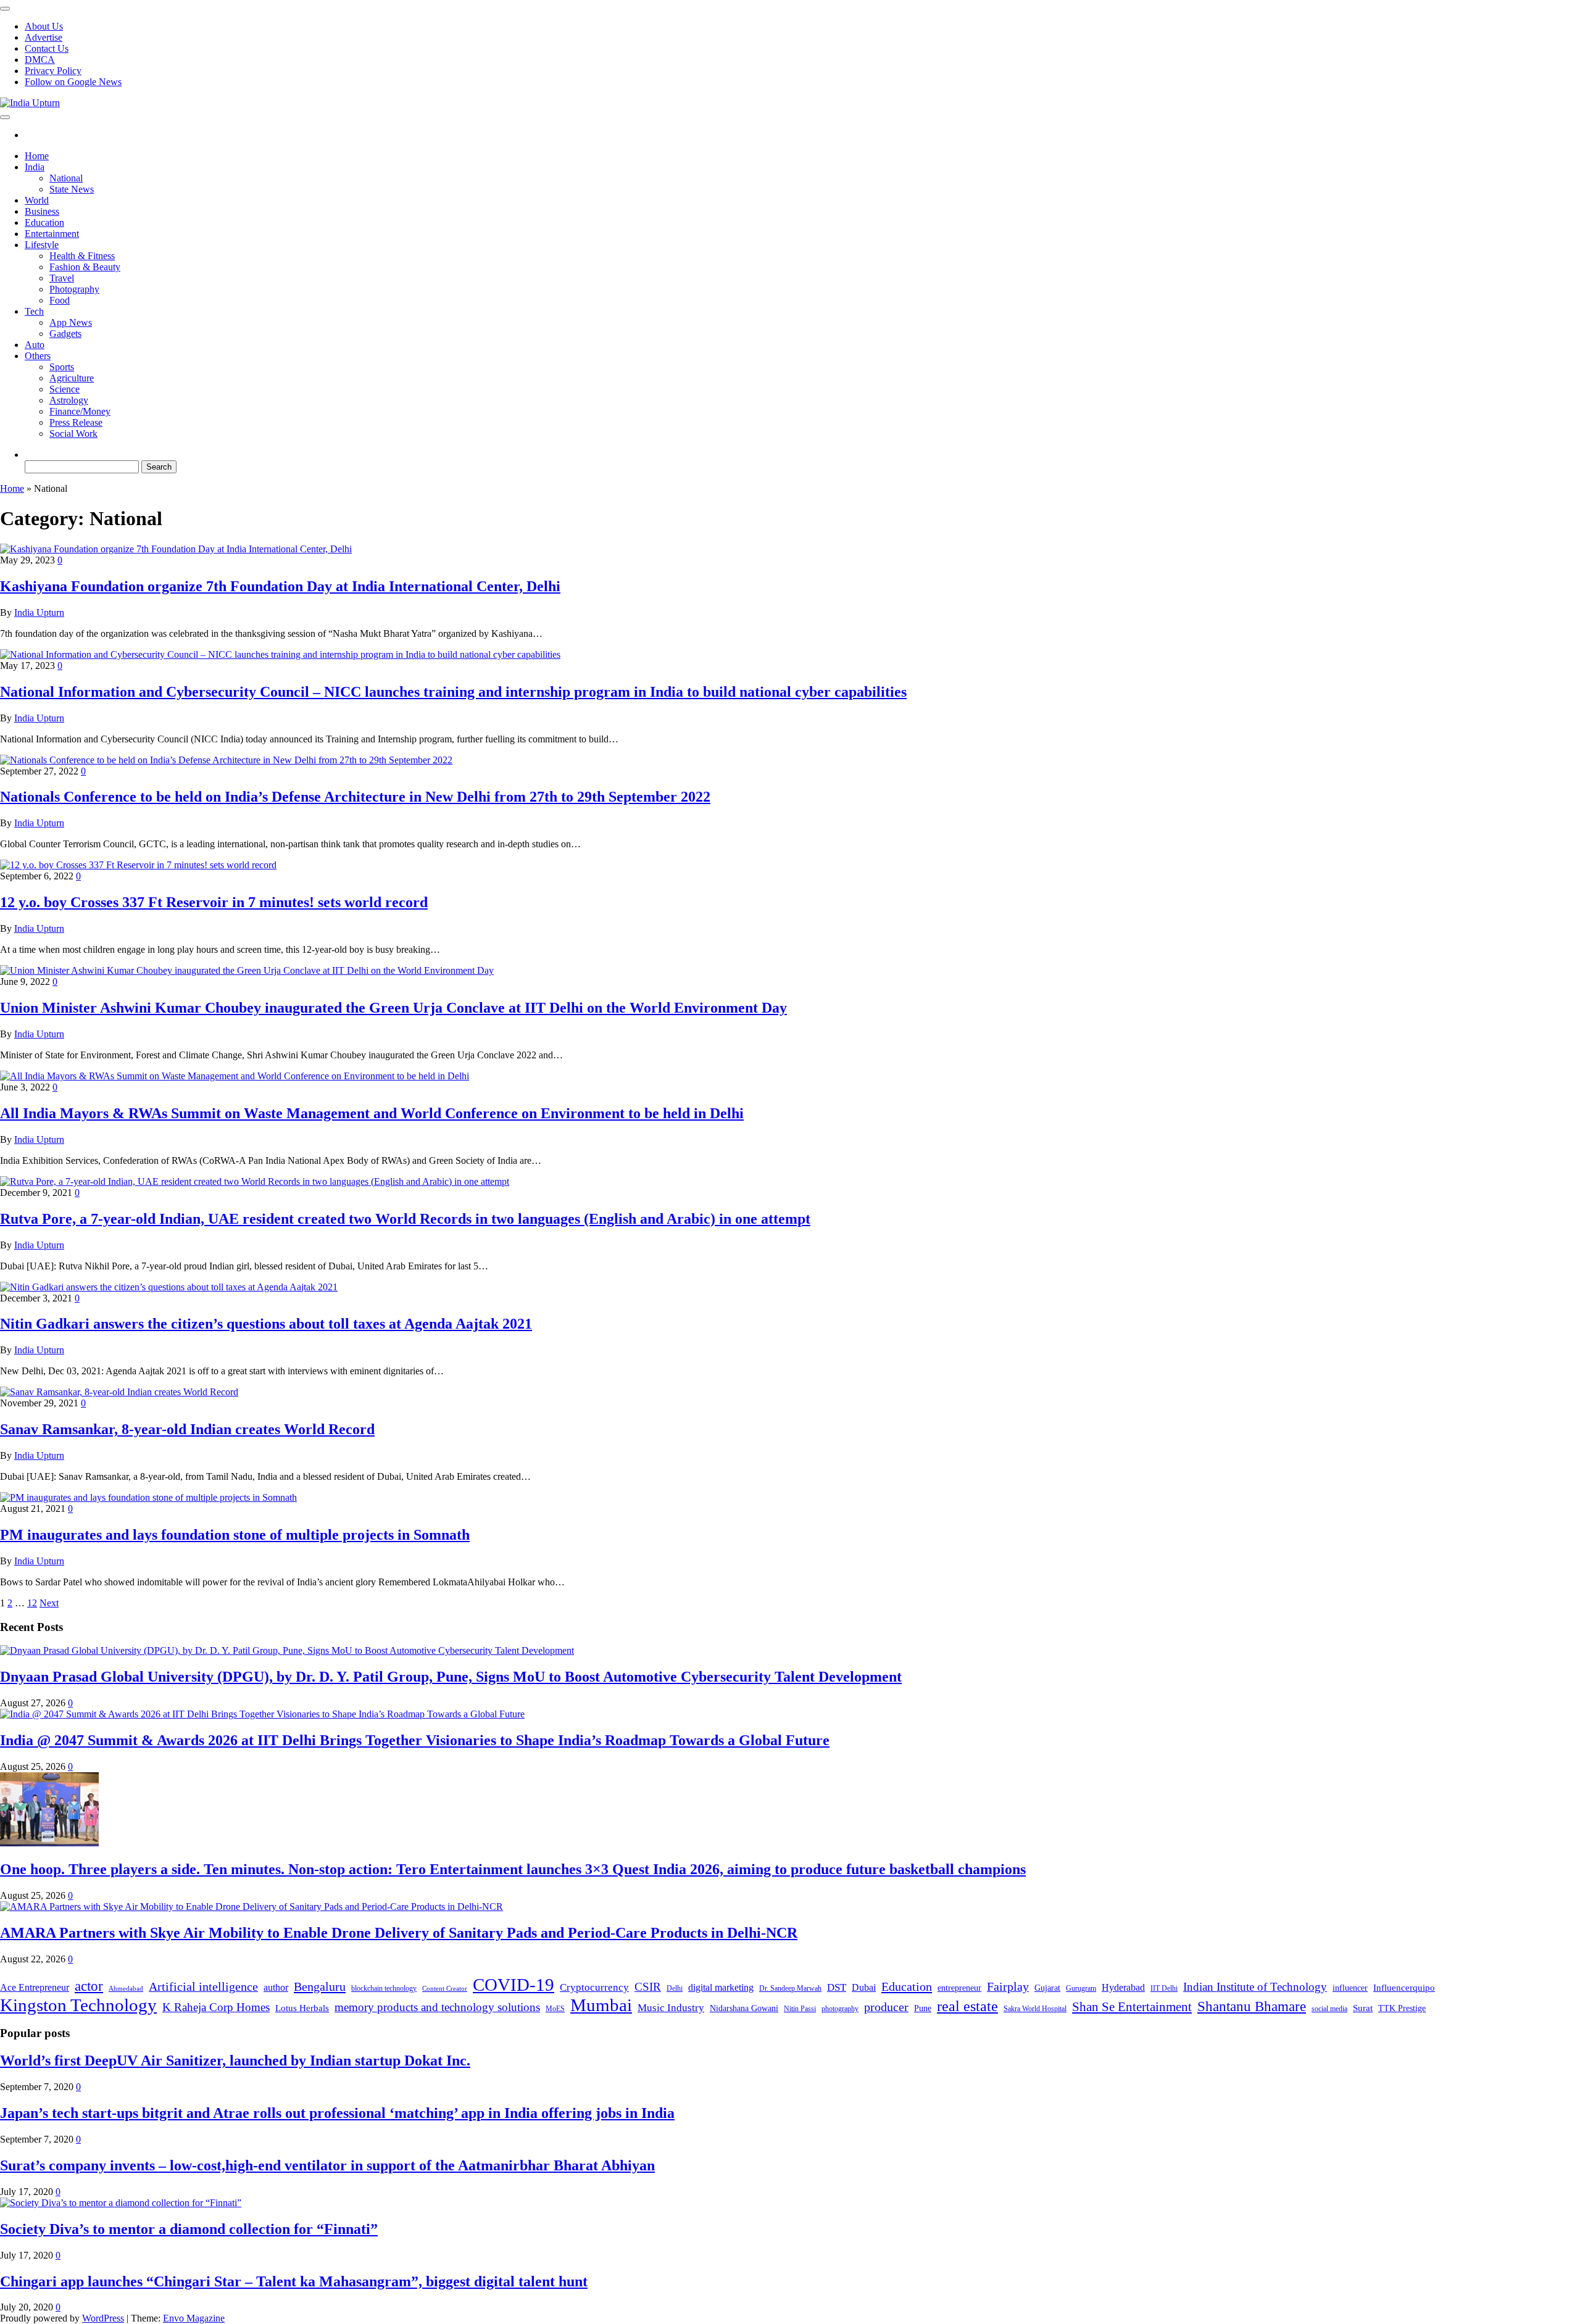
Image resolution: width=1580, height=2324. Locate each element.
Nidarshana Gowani (744, 2008)
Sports (62, 367)
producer (886, 2007)
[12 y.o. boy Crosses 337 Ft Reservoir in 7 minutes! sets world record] (138, 865)
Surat (1363, 2008)
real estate (967, 2006)
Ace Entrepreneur (35, 1987)
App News (71, 322)
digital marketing (721, 1987)
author (276, 1987)
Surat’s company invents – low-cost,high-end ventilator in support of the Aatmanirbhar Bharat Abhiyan (327, 2165)
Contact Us (47, 48)
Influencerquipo (1404, 1987)
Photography (74, 289)
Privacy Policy (53, 71)
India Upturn (39, 612)
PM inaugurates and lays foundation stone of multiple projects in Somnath (235, 1535)
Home (37, 156)
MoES (555, 2009)
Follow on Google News (73, 82)
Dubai (864, 1987)
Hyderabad (1123, 1987)
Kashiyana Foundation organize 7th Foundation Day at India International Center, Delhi (280, 586)
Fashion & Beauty (85, 267)
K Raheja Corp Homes (216, 2007)
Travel (62, 278)
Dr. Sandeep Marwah (790, 1988)
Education (44, 222)
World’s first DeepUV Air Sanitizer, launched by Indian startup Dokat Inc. (235, 2060)
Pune (923, 2008)
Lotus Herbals (302, 2008)
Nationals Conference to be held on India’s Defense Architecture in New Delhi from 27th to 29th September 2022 (355, 797)
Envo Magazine (194, 2318)
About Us (44, 26)
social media (1329, 2009)
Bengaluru (320, 1986)
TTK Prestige (1402, 2008)
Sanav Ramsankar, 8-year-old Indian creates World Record (187, 1429)
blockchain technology (384, 1988)
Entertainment (52, 234)
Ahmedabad (126, 1989)
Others (38, 356)
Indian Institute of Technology (1255, 1987)
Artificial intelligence (203, 1986)
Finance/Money (80, 411)
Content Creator (445, 1989)
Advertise (44, 37)
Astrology (69, 400)
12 (32, 1603)
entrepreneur (959, 1988)
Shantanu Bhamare (1252, 2007)
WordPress (103, 2318)
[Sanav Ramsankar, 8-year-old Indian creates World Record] (119, 1392)
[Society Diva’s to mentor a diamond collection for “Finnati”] (121, 2203)
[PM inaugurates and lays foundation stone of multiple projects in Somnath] (148, 1497)
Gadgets (65, 334)
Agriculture (72, 378)
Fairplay (1008, 1986)
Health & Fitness (82, 256)
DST (837, 1987)
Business (42, 211)
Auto (35, 345)
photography (840, 2009)
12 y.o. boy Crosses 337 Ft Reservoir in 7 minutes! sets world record (214, 902)
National (66, 178)
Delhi (675, 1988)
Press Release (76, 422)
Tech (34, 311)
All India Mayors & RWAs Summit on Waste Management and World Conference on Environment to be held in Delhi (372, 1113)
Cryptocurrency (594, 1987)
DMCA (40, 60)
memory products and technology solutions (437, 2007)
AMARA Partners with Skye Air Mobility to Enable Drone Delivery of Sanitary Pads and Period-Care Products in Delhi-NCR (399, 1933)
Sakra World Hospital (1035, 2009)
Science (64, 389)
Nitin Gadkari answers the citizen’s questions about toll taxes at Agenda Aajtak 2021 (266, 1324)
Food (60, 300)
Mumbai (601, 2005)
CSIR (648, 1987)
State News (72, 189)
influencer (1350, 1988)
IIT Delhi (1164, 1988)
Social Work (73, 434)
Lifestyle (42, 245)
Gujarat (1047, 1988)
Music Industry (671, 2007)
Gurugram (1081, 1988)
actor (89, 1986)
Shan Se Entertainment (1132, 2007)
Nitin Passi (800, 2009)
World (37, 200)
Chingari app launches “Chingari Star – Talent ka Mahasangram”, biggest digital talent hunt (294, 2281)
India (35, 167)
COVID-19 (513, 1985)
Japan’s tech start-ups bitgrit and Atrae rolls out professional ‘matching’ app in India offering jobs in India (337, 2113)
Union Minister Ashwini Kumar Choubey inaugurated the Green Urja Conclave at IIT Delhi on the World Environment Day (393, 1008)
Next (49, 1603)
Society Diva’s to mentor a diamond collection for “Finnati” (189, 2229)
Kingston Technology (78, 2005)
